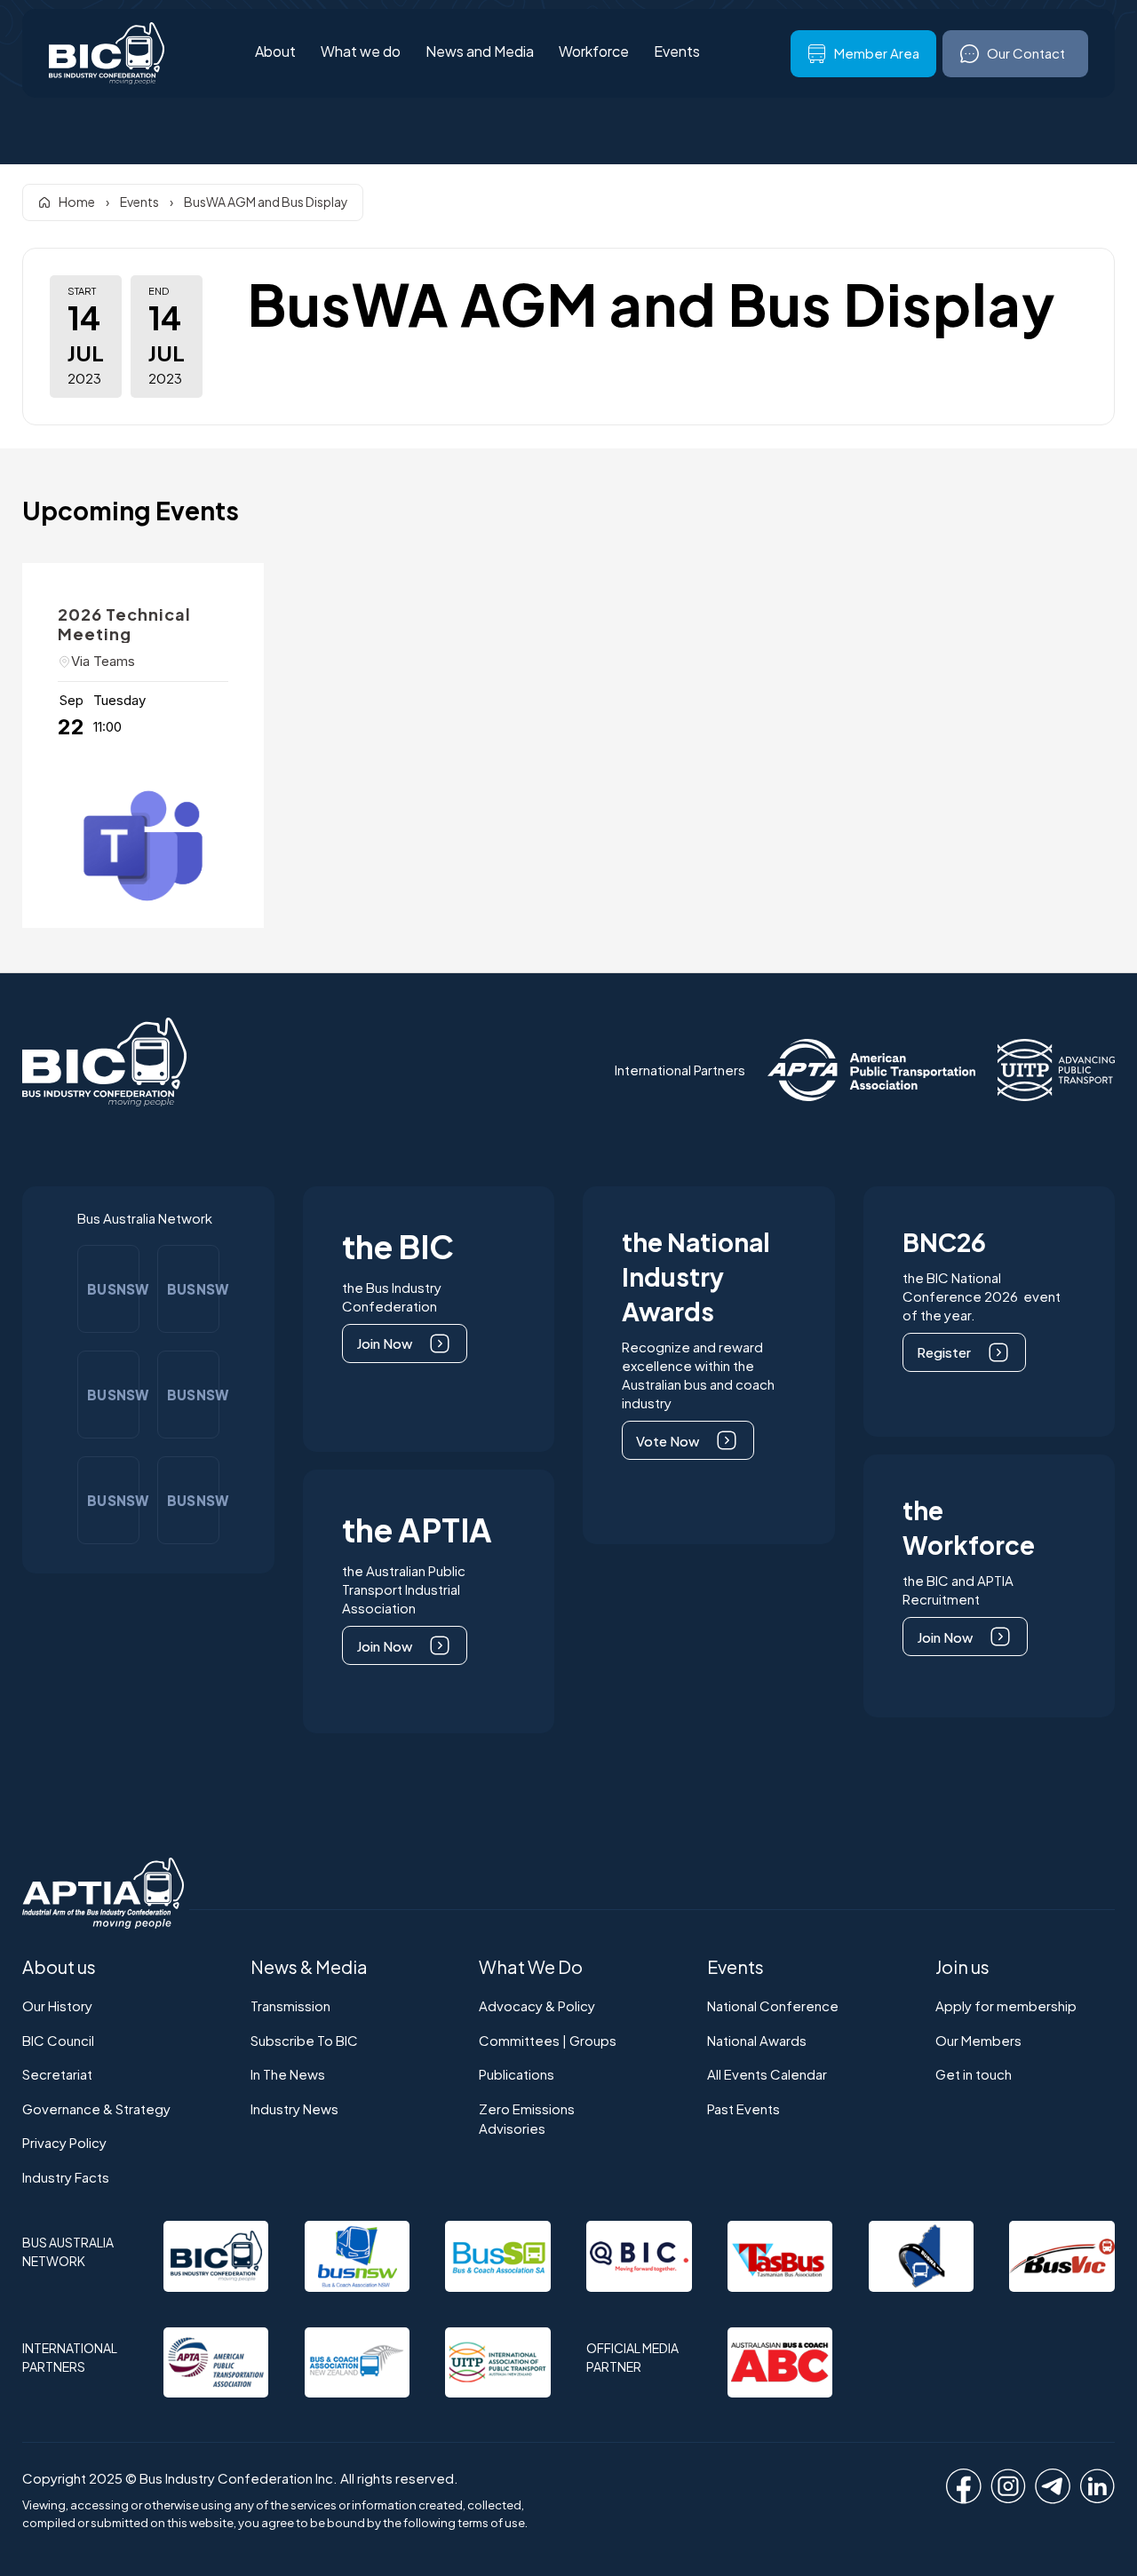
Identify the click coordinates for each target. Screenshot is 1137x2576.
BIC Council (58, 2040)
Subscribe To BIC (304, 2040)
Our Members (978, 2040)
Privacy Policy (64, 2142)
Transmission (290, 2005)
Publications (517, 2074)
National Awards (757, 2040)
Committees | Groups (548, 2040)
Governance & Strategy (96, 2108)
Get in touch (974, 2074)
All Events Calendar (767, 2074)
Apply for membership (1006, 2005)
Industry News (294, 2108)
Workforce (594, 52)
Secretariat (57, 2074)
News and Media (480, 52)
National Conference (773, 2005)
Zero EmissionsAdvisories (527, 2119)
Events (677, 52)
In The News (288, 2074)
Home (77, 202)
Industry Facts (66, 2177)
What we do (361, 52)
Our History (57, 2005)
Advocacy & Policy (537, 2005)
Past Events (743, 2108)
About (275, 52)
